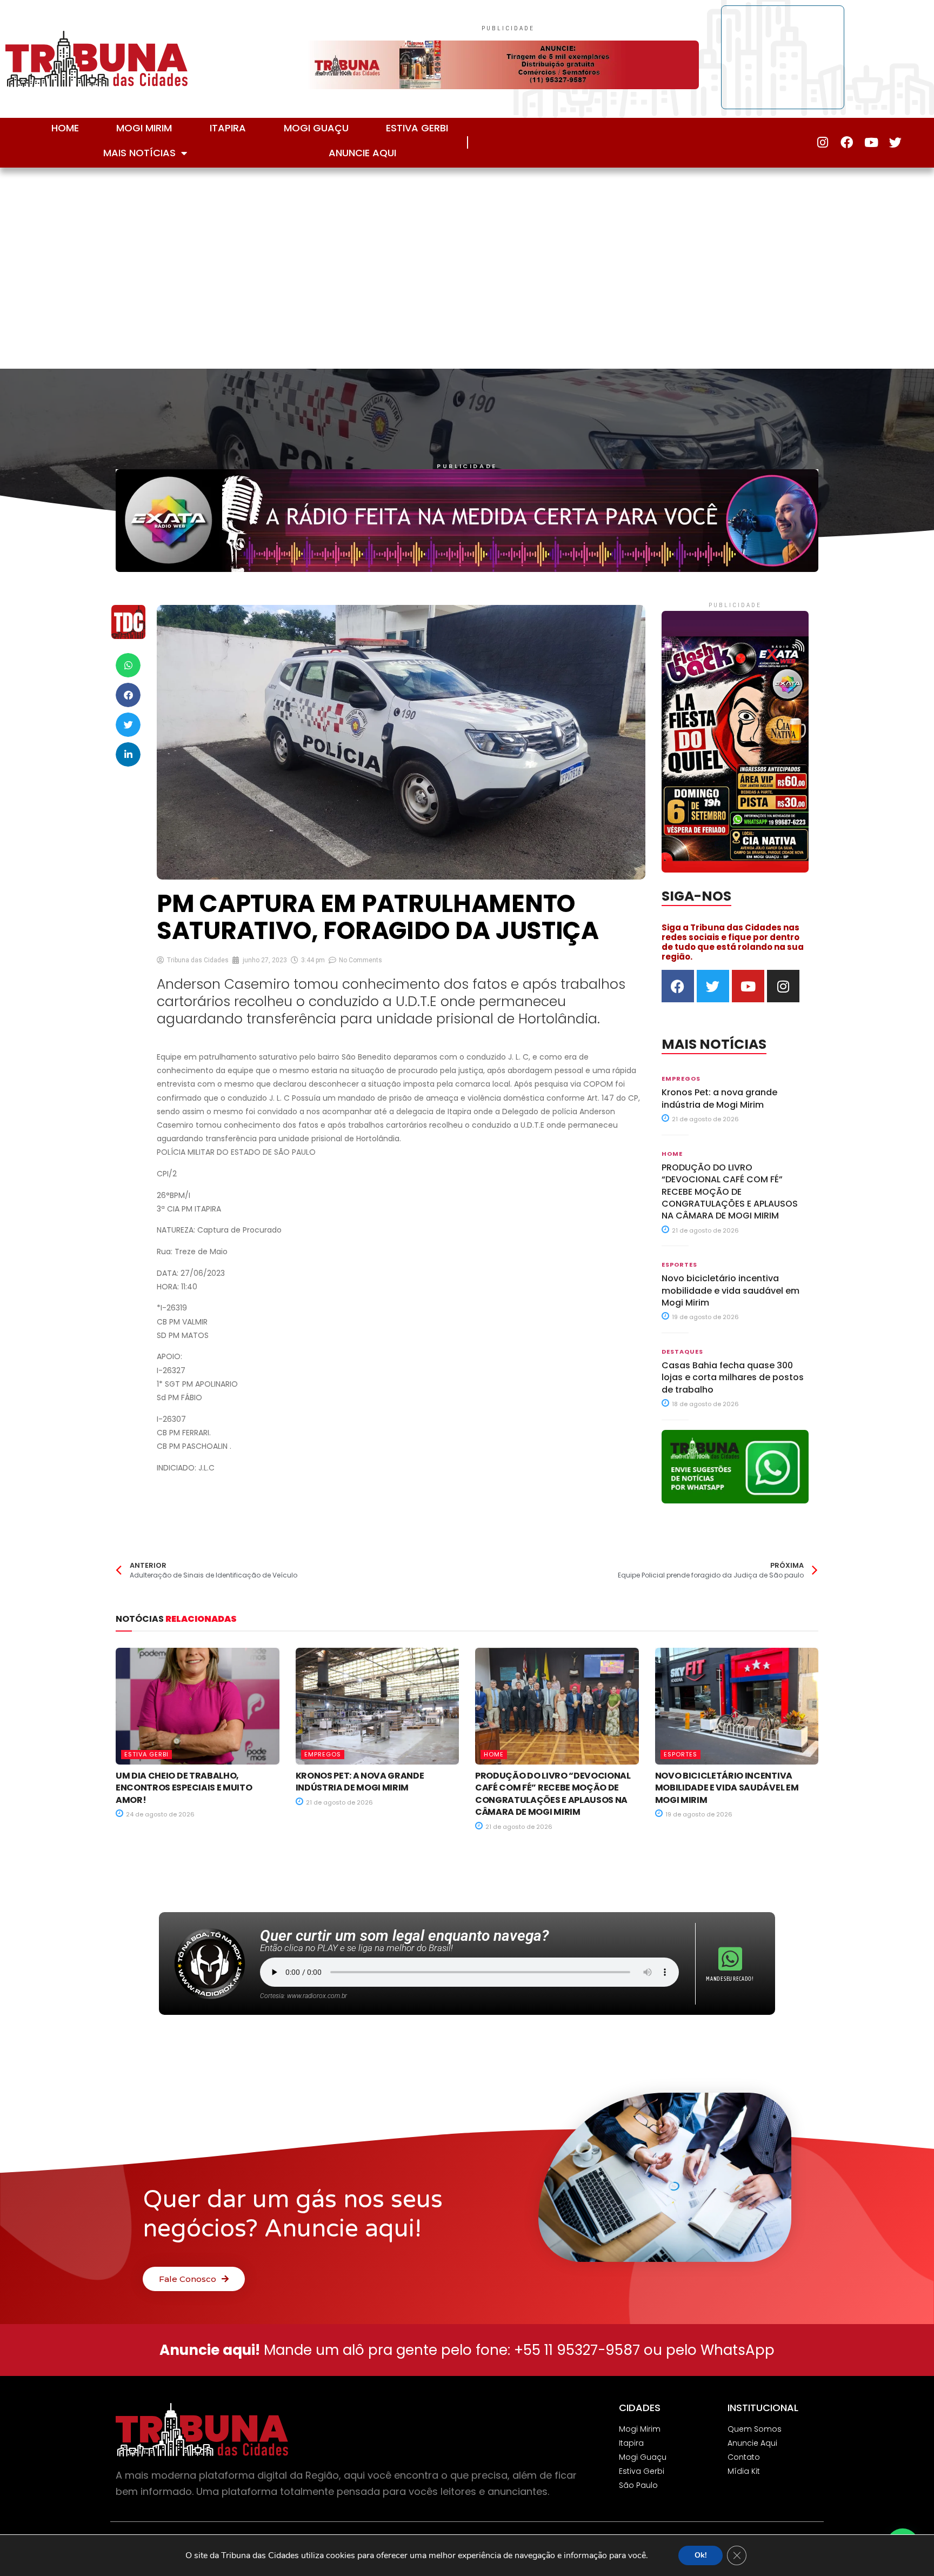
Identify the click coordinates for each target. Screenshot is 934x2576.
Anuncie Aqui (362, 153)
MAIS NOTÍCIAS (139, 153)
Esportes (679, 1264)
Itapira (228, 128)
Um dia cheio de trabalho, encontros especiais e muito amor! (184, 1788)
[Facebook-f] (847, 142)
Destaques (682, 1352)
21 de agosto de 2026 (705, 1119)
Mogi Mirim (144, 128)
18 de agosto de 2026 (705, 1404)
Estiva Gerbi (417, 128)
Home (65, 128)
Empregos (681, 1079)
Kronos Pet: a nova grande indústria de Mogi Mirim (719, 1098)
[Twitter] (895, 142)
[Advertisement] (467, 265)
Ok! (700, 2555)
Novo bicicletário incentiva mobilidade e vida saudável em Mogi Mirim (730, 1290)
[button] (128, 665)
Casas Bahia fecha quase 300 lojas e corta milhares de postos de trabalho (733, 1377)
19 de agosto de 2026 (705, 1317)
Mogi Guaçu (316, 128)
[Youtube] (871, 142)
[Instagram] (822, 142)
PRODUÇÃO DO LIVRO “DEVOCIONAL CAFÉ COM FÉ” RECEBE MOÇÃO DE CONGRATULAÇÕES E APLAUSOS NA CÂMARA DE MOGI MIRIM (730, 1192)
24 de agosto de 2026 (159, 1814)
